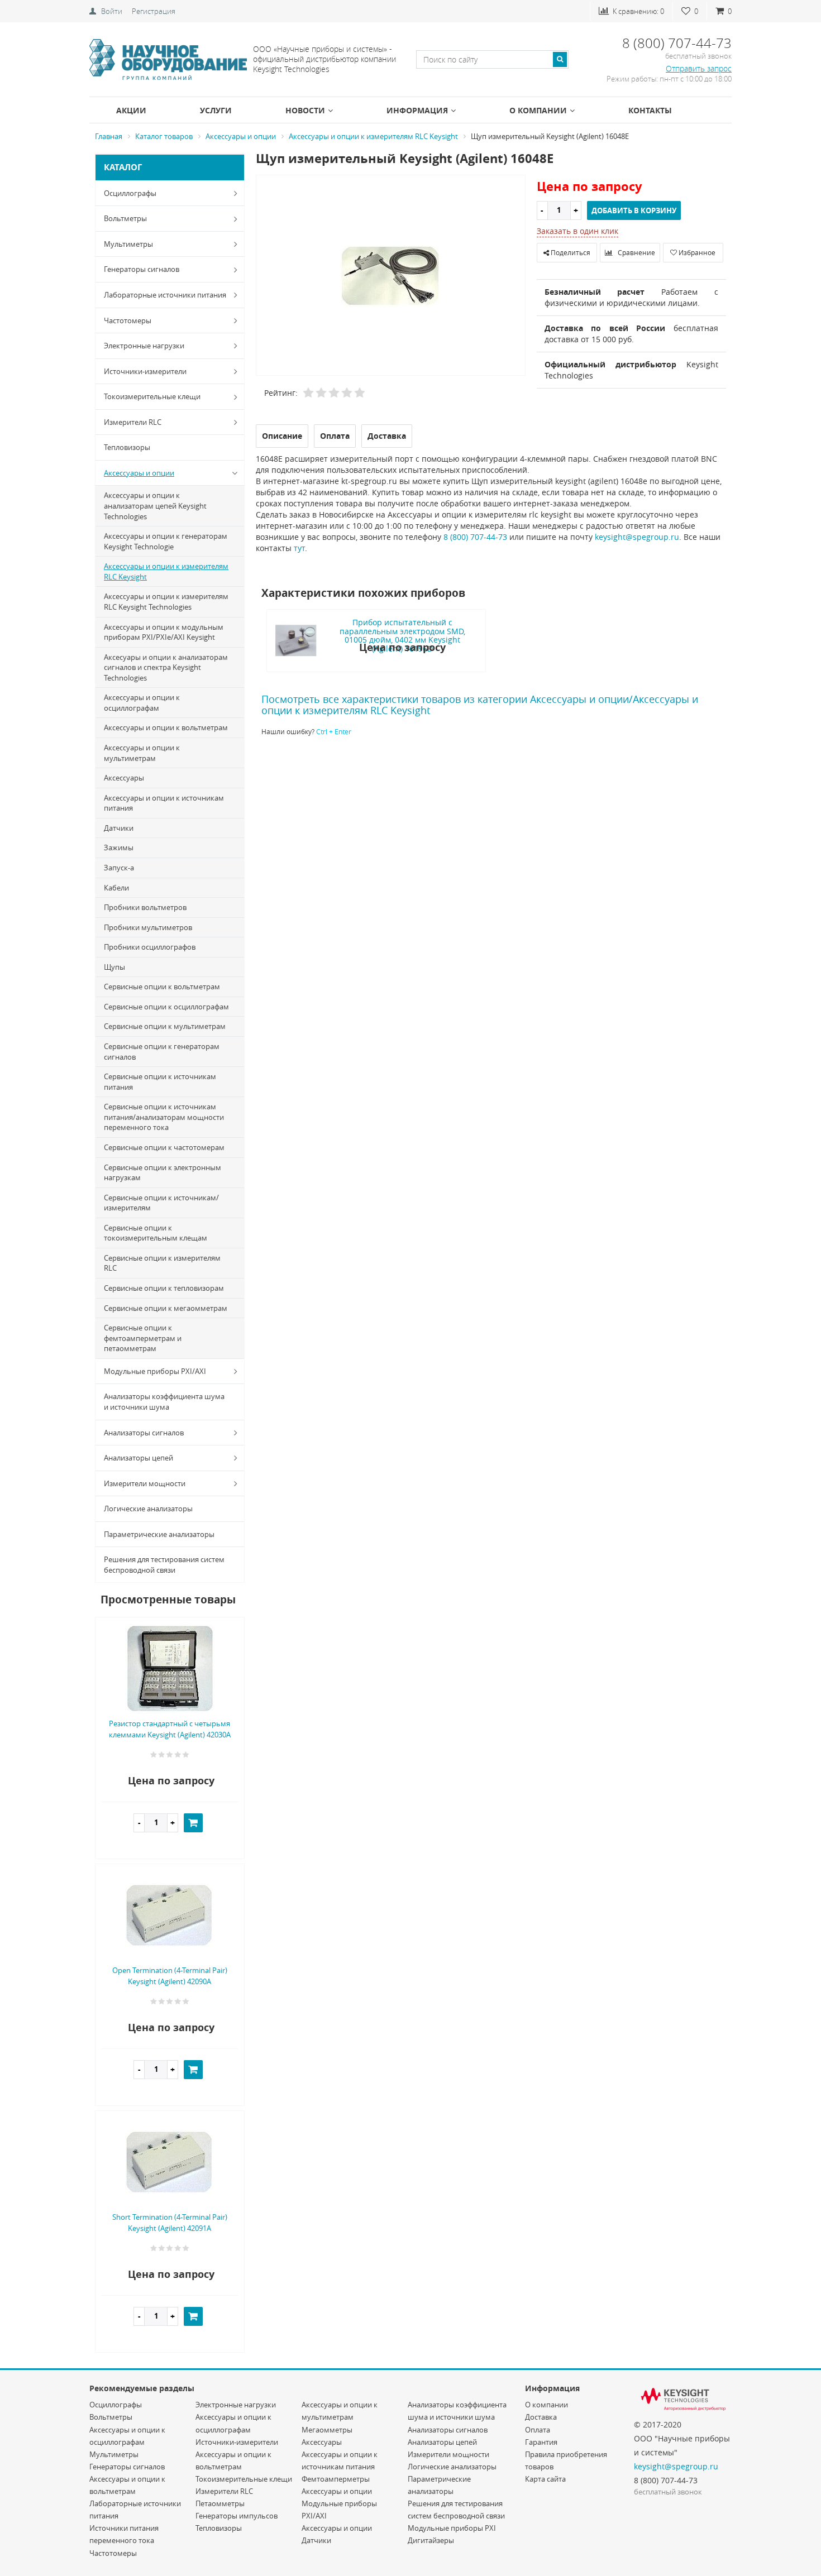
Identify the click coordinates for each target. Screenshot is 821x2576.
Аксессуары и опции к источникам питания (164, 803)
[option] (391, 276)
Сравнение (636, 252)
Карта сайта (545, 2479)
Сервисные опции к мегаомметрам (166, 1308)
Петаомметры (220, 2503)
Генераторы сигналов (142, 269)
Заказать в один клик (577, 231)
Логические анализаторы (148, 1509)
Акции (131, 110)
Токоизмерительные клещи (152, 396)
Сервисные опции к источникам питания (160, 1082)
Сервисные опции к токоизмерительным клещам (156, 1233)
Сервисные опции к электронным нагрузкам (163, 1173)
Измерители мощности (145, 1483)
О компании (538, 110)
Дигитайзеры (431, 2540)
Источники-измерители (145, 371)
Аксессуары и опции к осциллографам (142, 703)
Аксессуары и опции (139, 473)
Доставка (541, 2417)
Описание (282, 436)
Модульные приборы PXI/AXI (155, 1371)
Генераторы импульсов (237, 2516)
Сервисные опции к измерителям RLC (162, 1263)
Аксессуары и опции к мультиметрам (142, 753)
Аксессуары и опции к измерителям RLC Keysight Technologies (166, 602)
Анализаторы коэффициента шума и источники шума (164, 1402)
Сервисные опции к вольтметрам (162, 987)
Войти (112, 11)
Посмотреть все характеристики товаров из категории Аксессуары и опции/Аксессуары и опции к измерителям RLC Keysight (480, 705)
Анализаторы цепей (139, 1458)
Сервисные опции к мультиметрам (165, 1026)
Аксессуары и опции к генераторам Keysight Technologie (166, 541)
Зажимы (119, 848)
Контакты (650, 110)
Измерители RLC (133, 422)
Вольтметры (125, 218)
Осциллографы (130, 193)
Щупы (114, 967)
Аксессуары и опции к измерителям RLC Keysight (166, 571)
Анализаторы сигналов (144, 1433)
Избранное (696, 252)
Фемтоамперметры (336, 2479)
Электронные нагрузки (144, 346)
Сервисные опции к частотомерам (164, 1147)
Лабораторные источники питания (165, 295)
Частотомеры (128, 320)
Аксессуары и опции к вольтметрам (166, 727)
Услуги (216, 110)
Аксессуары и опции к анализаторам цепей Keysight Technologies (155, 506)
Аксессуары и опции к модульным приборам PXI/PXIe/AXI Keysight (164, 632)
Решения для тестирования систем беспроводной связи (164, 1565)
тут (299, 548)
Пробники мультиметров (148, 927)
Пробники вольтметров (145, 907)
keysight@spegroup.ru (637, 537)
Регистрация (154, 11)
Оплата (538, 2430)
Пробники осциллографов (150, 947)
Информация (417, 110)
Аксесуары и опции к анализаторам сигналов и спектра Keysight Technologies (166, 667)
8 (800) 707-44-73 (475, 537)
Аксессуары (124, 778)
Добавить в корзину (634, 210)
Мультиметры (128, 244)
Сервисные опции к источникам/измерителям (161, 1203)
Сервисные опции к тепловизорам (164, 1288)
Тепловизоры (127, 447)
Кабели (116, 888)
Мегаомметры (327, 2430)
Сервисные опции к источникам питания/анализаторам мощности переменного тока (164, 1117)
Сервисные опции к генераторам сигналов (162, 1052)
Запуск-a (119, 868)
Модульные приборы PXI (452, 2528)
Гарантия (541, 2442)
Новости (305, 110)
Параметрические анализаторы (159, 1534)
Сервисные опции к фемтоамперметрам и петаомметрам (143, 1338)
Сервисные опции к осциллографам (166, 1007)
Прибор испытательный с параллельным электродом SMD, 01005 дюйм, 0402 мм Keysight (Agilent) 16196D (402, 635)
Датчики (119, 828)
